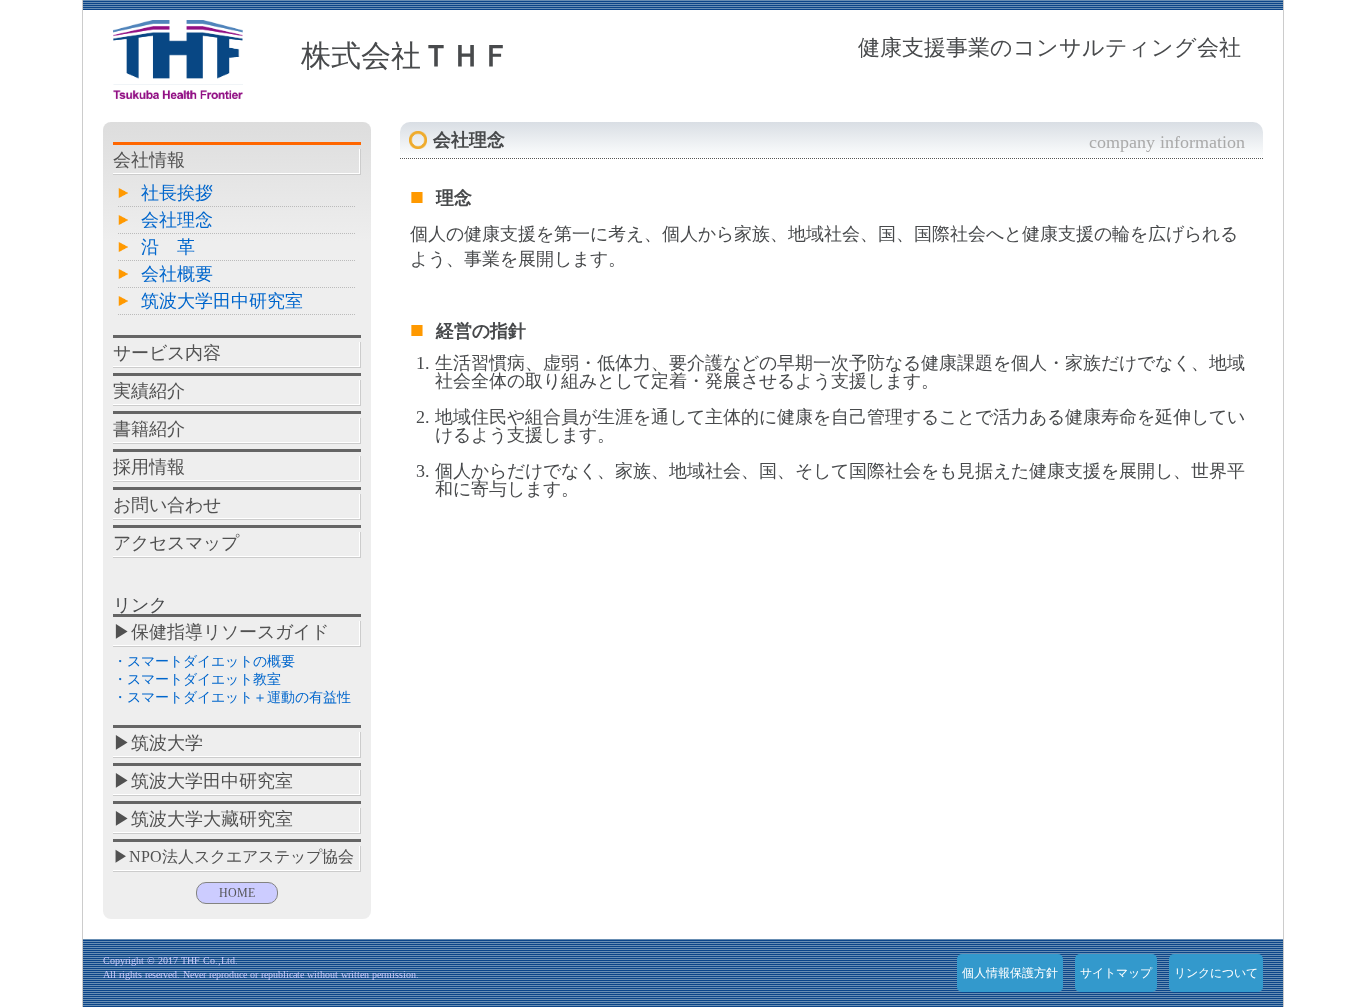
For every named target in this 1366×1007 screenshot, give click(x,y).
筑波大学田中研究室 (222, 301)
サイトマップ (1116, 973)
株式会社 (406, 55)
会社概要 (177, 274)
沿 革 (168, 247)
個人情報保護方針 (1010, 973)
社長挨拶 (177, 193)
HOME (237, 893)
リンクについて (1216, 973)
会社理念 (177, 220)
